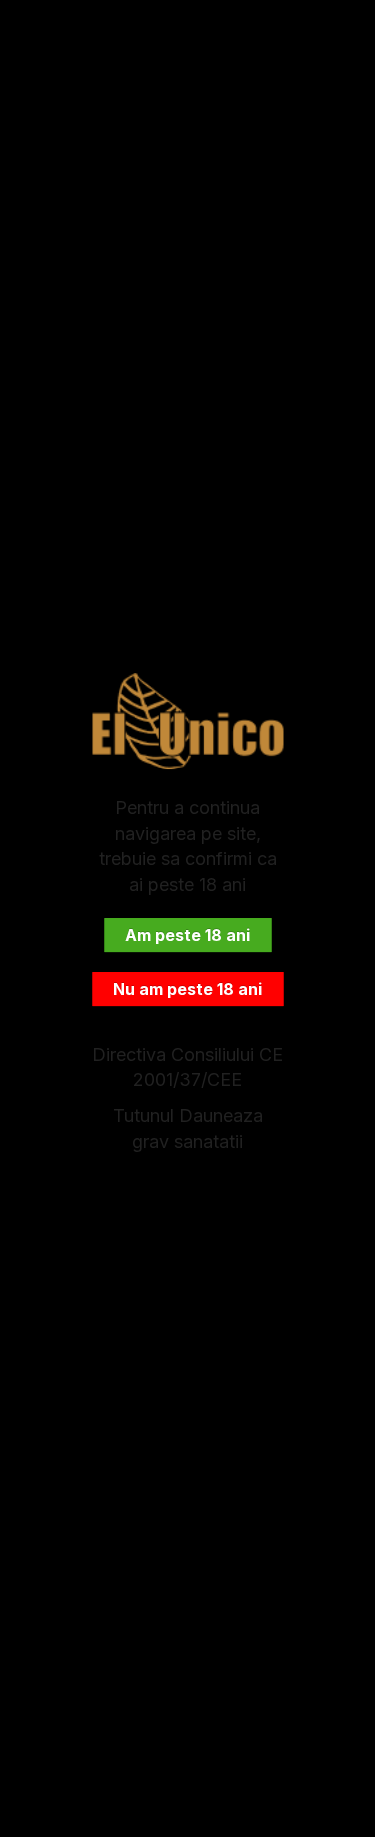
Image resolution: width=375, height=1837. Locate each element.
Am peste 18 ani (187, 935)
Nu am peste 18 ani (187, 989)
